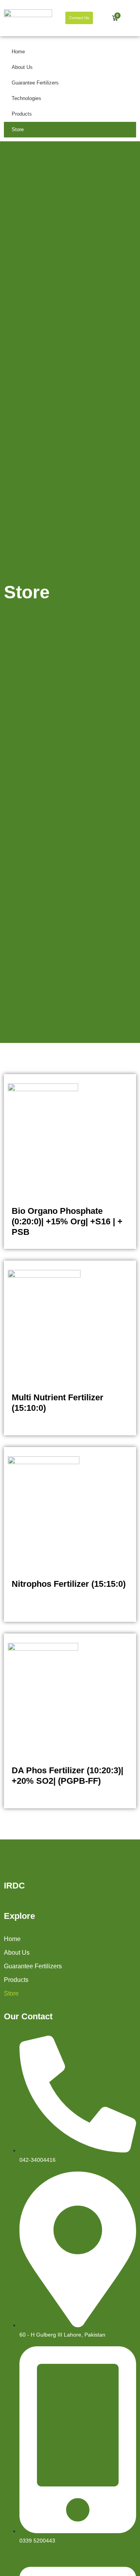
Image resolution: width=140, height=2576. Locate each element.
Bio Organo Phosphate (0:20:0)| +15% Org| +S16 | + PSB (67, 1221)
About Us (22, 67)
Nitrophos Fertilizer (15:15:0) (69, 1584)
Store (18, 129)
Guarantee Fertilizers (35, 83)
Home (18, 52)
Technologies (26, 98)
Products (22, 114)
